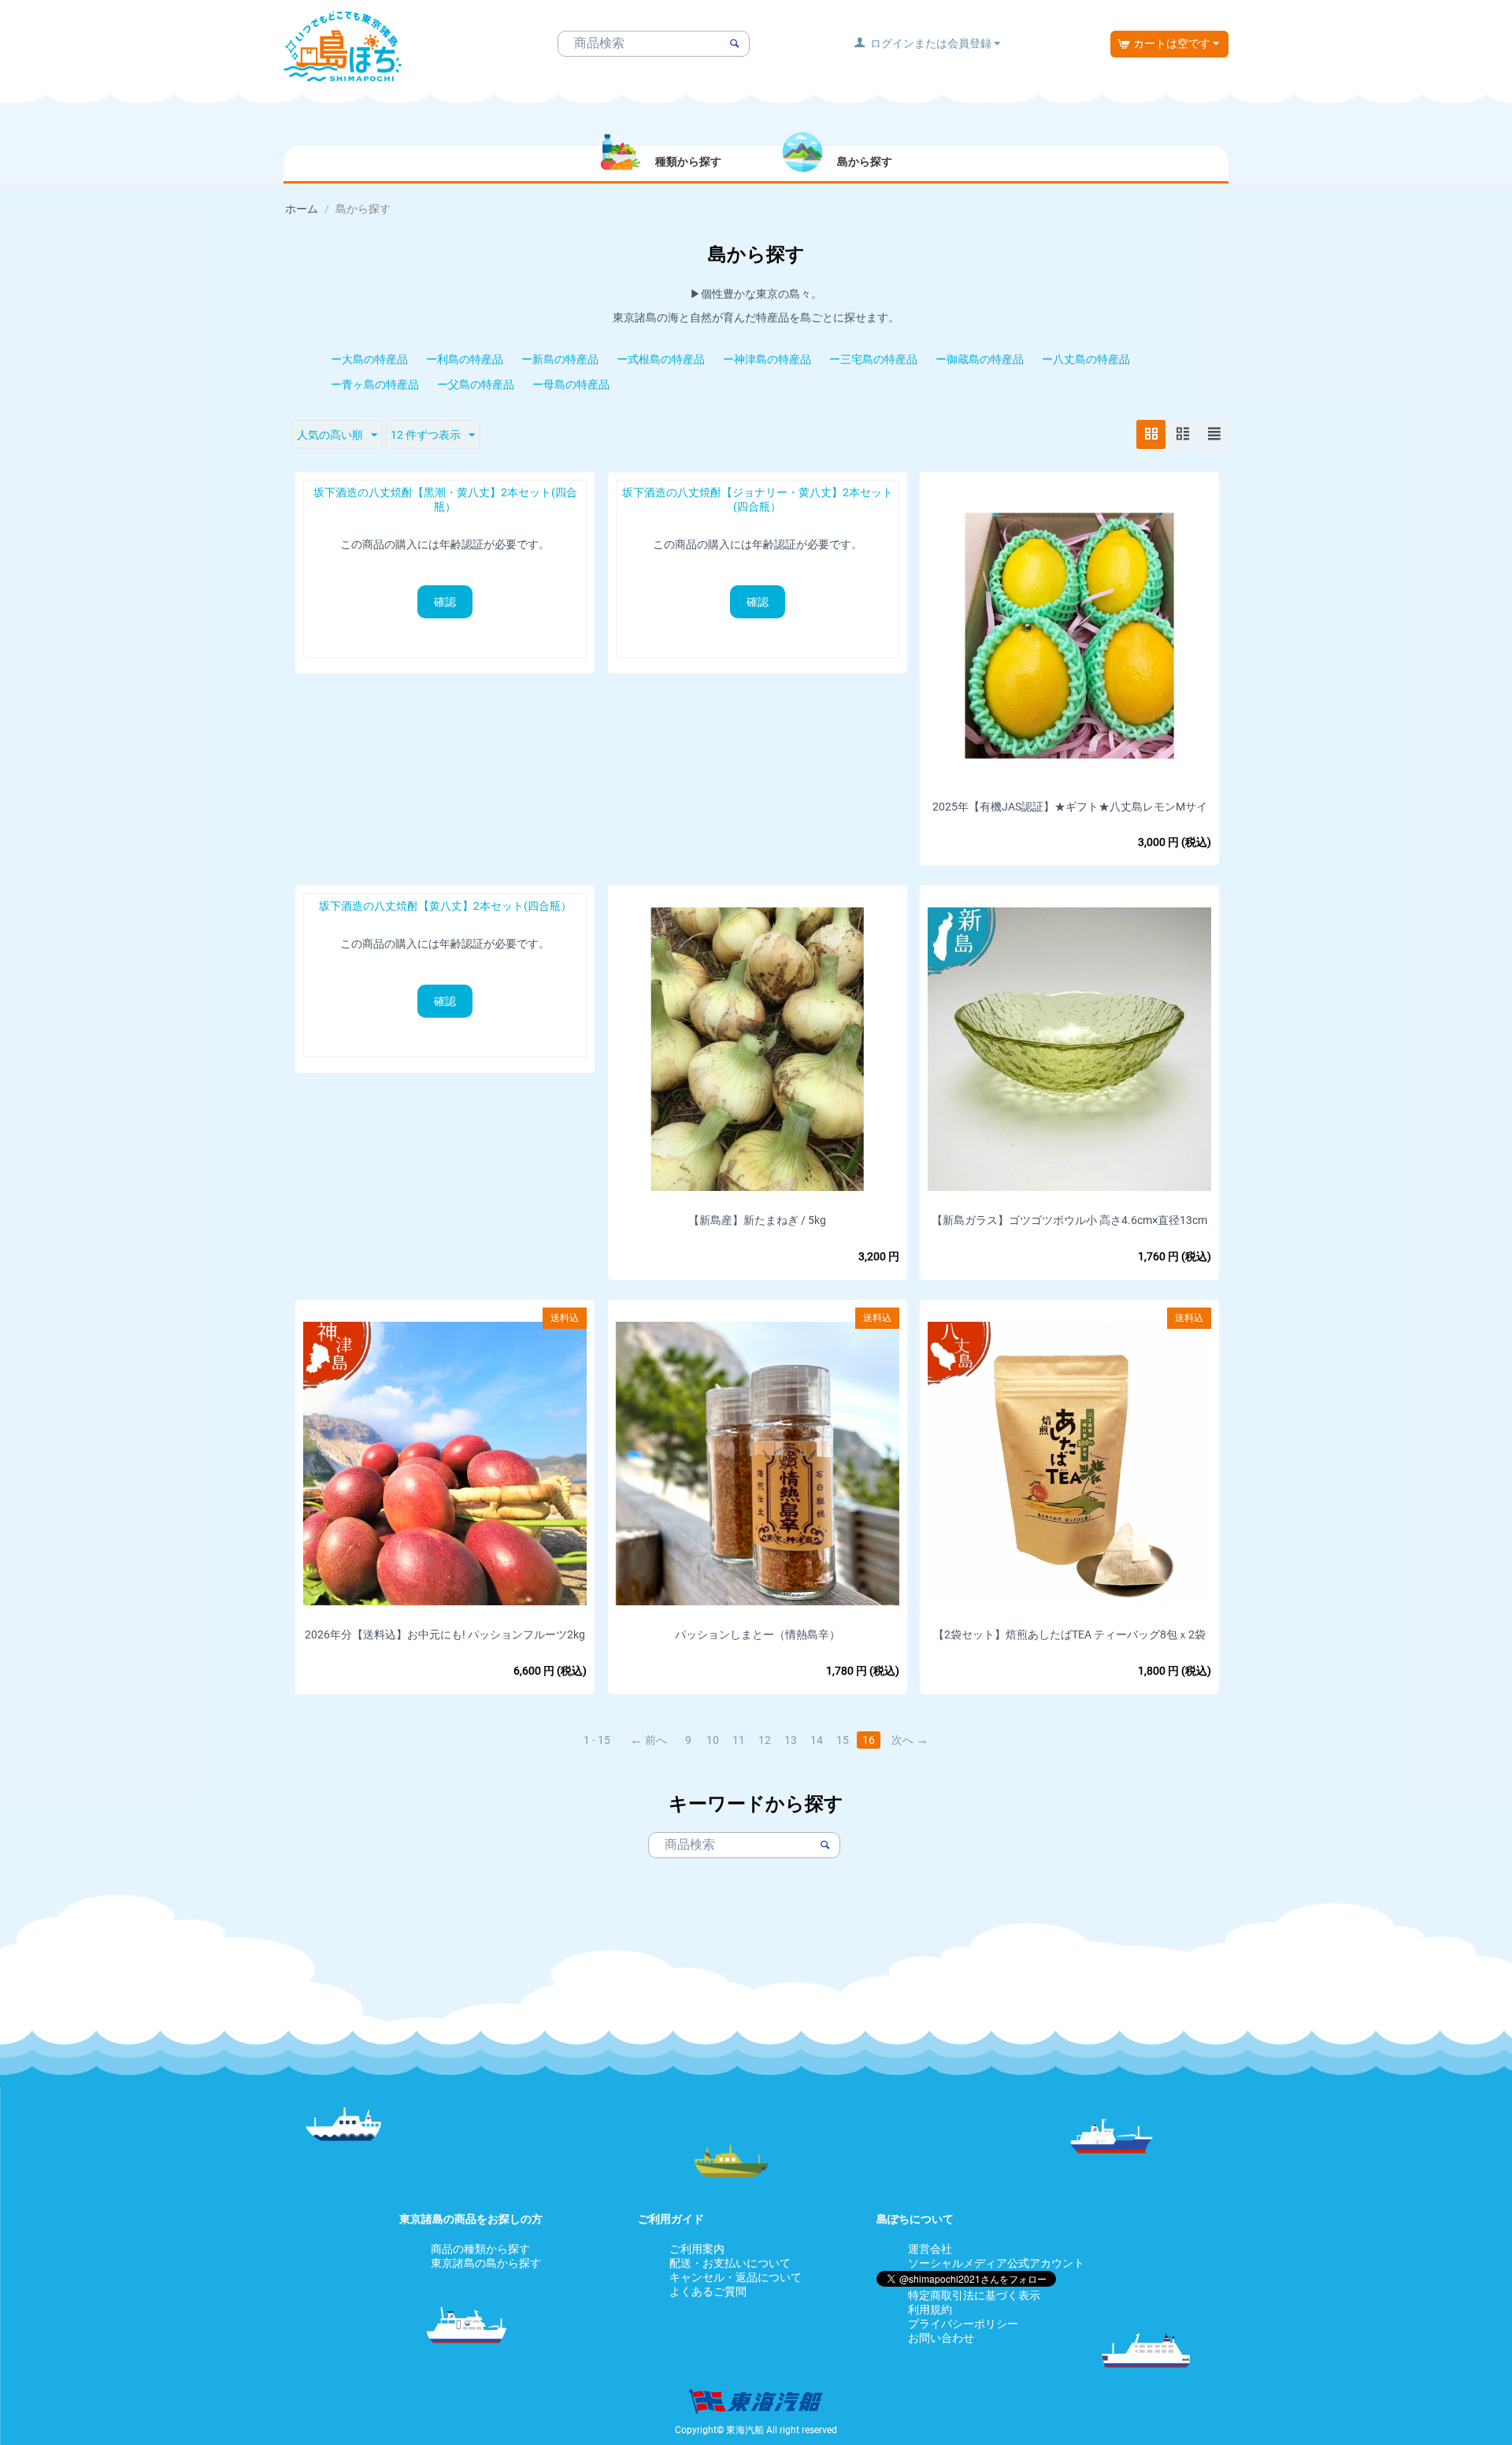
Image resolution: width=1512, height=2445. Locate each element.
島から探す (865, 161)
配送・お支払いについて (730, 2263)
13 (791, 1740)
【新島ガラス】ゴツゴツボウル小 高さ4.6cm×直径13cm (1069, 1220)
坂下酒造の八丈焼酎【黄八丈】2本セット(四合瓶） (445, 906)
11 (739, 1740)
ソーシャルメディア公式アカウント (996, 2263)
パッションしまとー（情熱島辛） (758, 1634)
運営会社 (930, 2249)
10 (713, 1740)
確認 (445, 602)
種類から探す (688, 161)
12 (765, 1740)
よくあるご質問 (708, 2291)
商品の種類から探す (480, 2249)
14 (817, 1740)
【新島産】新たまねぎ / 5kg (757, 1220)
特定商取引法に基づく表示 (974, 2295)
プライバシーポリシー (963, 2324)
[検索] (734, 44)
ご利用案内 (697, 2249)
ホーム (302, 209)
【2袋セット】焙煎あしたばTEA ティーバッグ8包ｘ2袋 (1069, 1634)
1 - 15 (597, 1740)
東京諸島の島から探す (486, 2263)
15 (843, 1740)
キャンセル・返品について (736, 2277)
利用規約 (930, 2310)
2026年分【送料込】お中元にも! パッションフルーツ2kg (445, 1634)
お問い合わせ (941, 2338)
